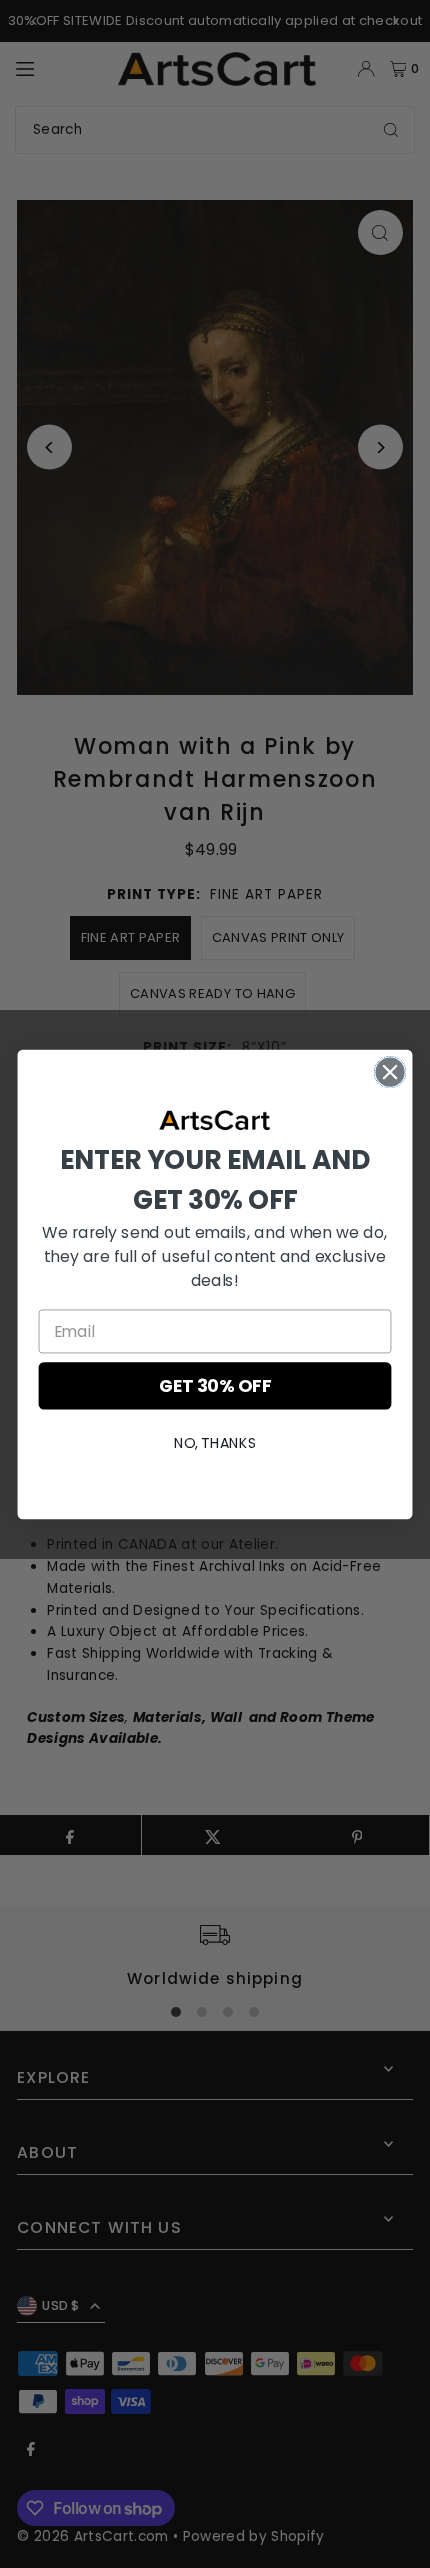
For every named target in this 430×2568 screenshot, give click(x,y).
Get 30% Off (215, 1385)
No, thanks (215, 1442)
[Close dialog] (390, 1071)
